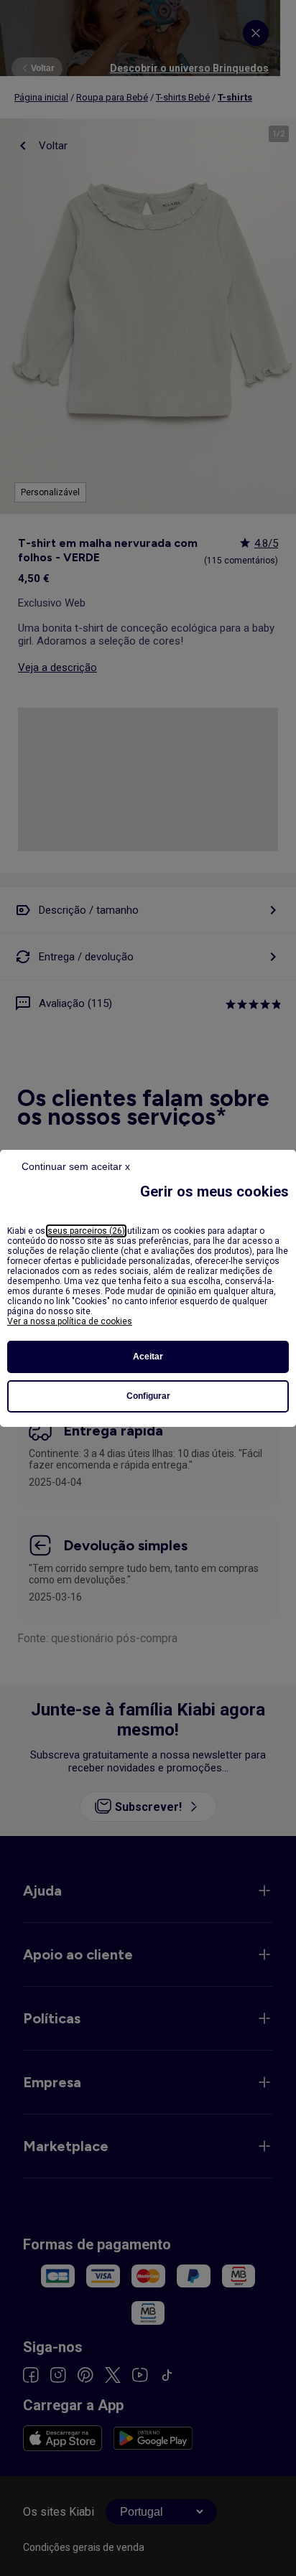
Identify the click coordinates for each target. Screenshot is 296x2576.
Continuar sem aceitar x (76, 1166)
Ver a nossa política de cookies (70, 1321)
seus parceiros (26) (86, 1231)
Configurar (148, 1396)
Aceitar (148, 1357)
